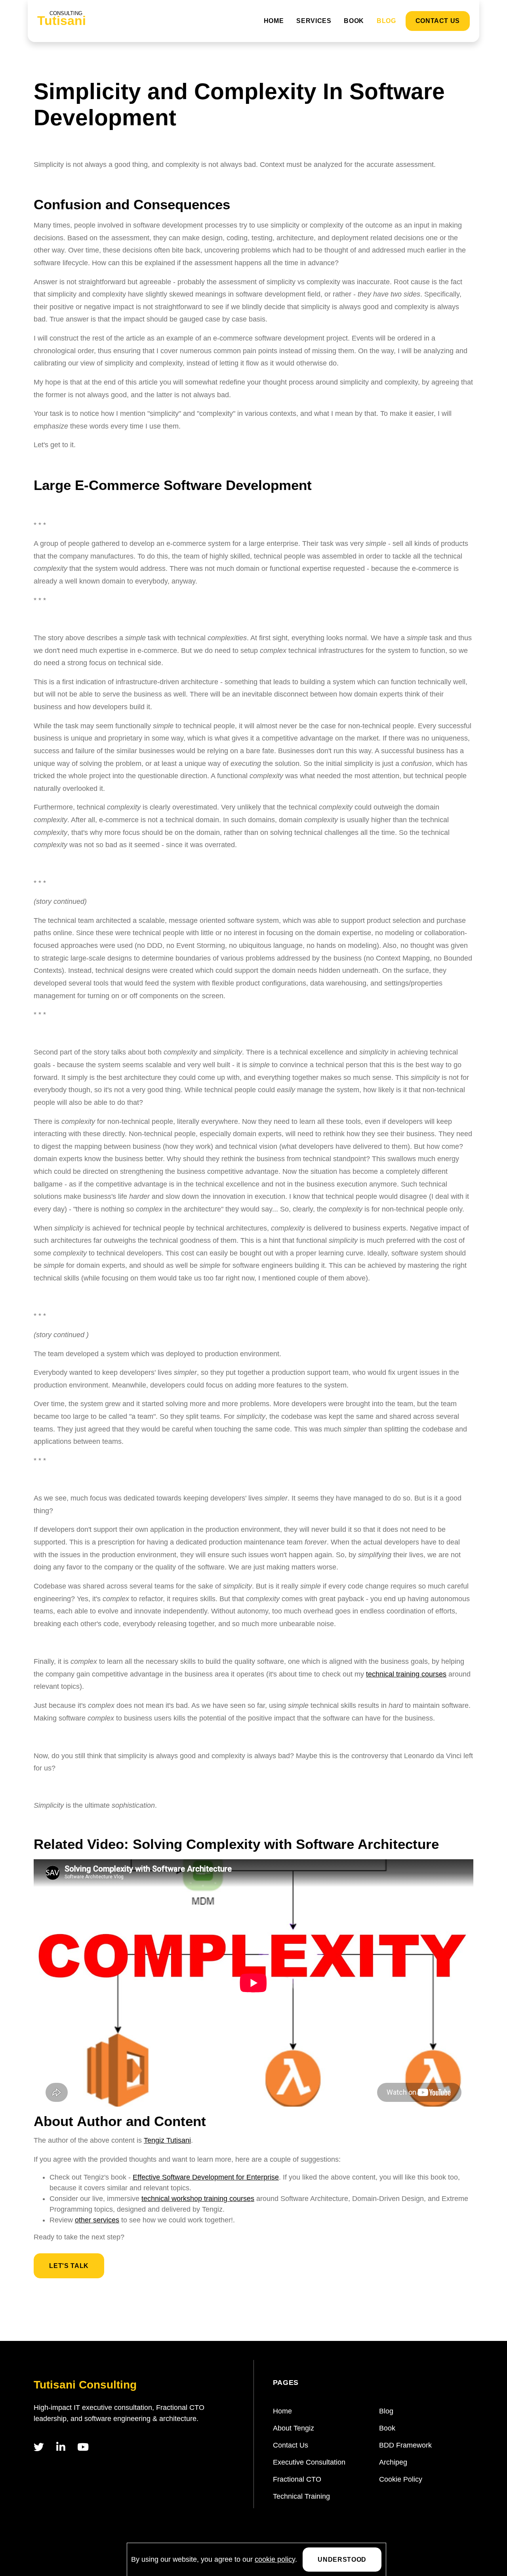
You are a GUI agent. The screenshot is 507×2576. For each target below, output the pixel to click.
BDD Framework (405, 2445)
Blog (386, 21)
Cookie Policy (401, 2479)
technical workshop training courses (198, 2199)
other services (97, 2220)
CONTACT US (438, 21)
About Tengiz (294, 2428)
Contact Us (291, 2445)
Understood (342, 2560)
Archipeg (393, 2462)
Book (354, 21)
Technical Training (301, 2496)
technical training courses (406, 1674)
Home (274, 21)
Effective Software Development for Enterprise (206, 2177)
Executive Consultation (309, 2462)
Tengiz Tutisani (167, 2140)
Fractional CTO (297, 2479)
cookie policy (275, 2559)
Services (314, 21)
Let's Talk (69, 2266)
